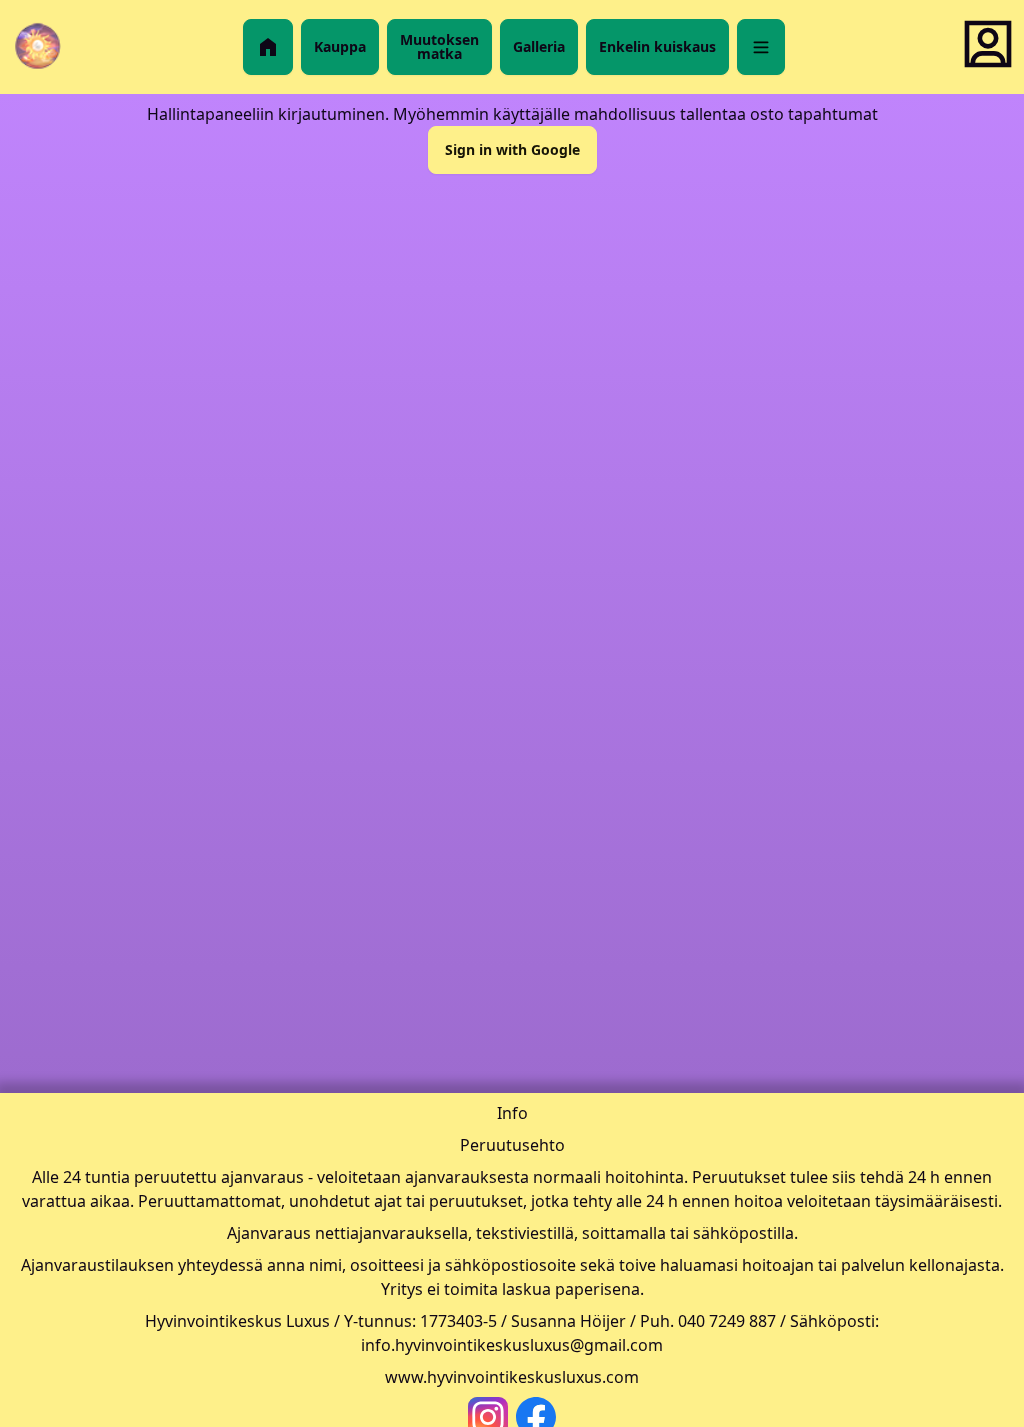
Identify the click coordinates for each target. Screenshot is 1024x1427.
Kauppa (340, 46)
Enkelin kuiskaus (657, 46)
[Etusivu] (268, 47)
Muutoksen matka (439, 46)
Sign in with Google (512, 149)
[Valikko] (761, 47)
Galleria (539, 46)
